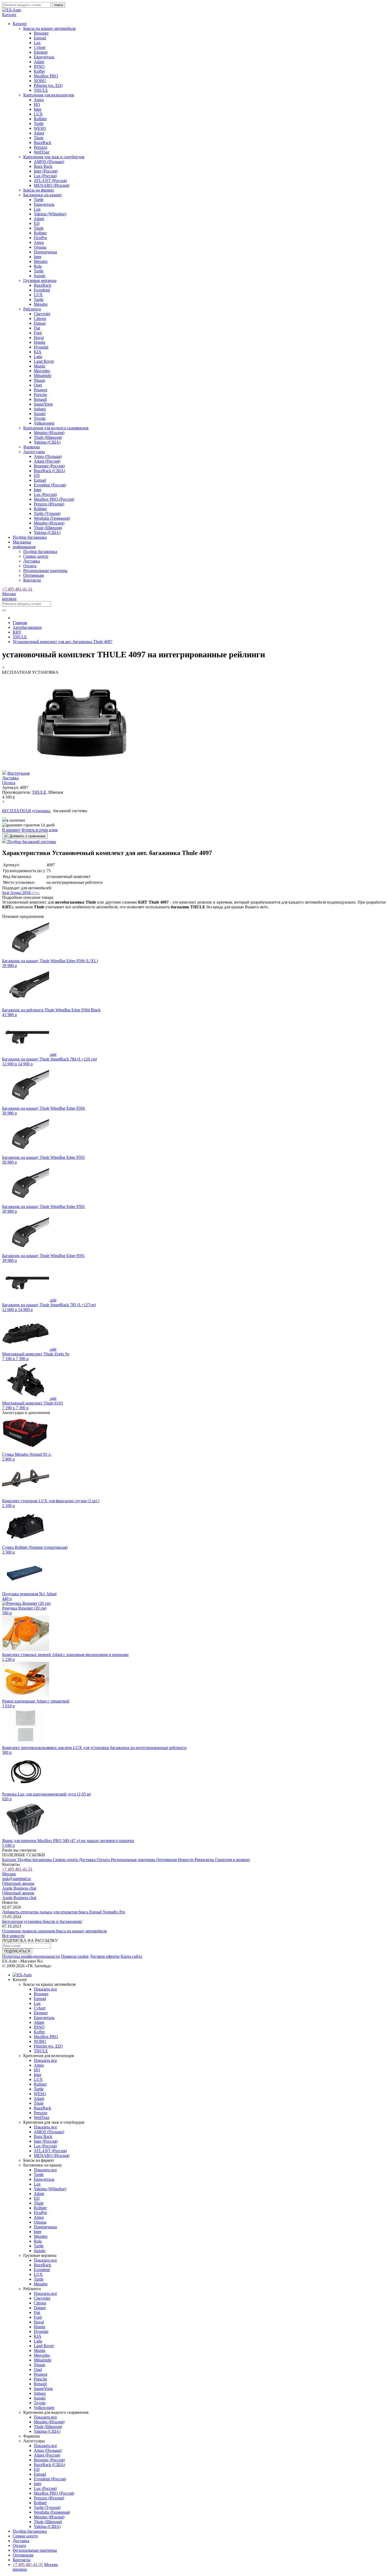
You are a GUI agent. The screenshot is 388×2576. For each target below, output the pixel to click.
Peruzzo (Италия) (49, 504)
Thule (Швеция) (48, 437)
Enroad (40, 38)
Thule (39, 138)
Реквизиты (205, 1860)
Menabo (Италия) (49, 433)
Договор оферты (105, 1956)
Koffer (39, 71)
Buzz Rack (43, 166)
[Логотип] (12, 10)
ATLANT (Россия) (50, 181)
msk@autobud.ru (16, 1879)
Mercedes (42, 371)
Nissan (39, 380)
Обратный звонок (18, 1883)
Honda (39, 342)
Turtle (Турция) (47, 513)
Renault (40, 399)
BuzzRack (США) (49, 471)
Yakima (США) (47, 442)
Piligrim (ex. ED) (48, 85)
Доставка (32, 561)
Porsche (40, 395)
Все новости (13, 1936)
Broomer (41, 33)
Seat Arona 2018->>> (20, 893)
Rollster (40, 119)
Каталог (10, 1860)
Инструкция (18, 773)
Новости (186, 1860)
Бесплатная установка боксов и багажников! (42, 1921)
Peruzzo (41, 147)
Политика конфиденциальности (31, 1956)
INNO (39, 66)
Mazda (39, 366)
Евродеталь (44, 57)
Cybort (40, 47)
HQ (37, 104)
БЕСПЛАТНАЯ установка (27, 811)
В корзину (11, 830)
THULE (41, 90)
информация (24, 547)
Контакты (32, 580)
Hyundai (41, 347)
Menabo (41, 261)
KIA (38, 352)
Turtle (39, 124)
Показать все (45, 1989)
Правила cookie (75, 1956)
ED (37, 223)
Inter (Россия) (46, 171)
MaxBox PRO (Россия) (54, 499)
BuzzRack (42, 143)
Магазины (22, 542)
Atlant (39, 62)
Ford (38, 333)
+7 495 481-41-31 (17, 589)
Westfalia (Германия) (52, 518)
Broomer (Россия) (49, 466)
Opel (38, 385)
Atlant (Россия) (47, 461)
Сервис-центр (36, 556)
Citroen (40, 318)
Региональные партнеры (45, 571)
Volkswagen (44, 423)
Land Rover (44, 361)
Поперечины (45, 252)
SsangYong (43, 404)
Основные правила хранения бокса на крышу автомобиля (54, 1931)
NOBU (40, 81)
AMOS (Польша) (49, 162)
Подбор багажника (30, 537)
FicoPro (40, 238)
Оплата (30, 566)
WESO (40, 128)
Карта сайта (131, 1956)
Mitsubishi (42, 376)
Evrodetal (42, 290)
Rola (38, 266)
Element (41, 52)
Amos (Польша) (48, 456)
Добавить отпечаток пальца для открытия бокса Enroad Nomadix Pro (64, 1912)
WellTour (42, 152)
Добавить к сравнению (27, 836)
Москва (9, 594)
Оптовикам (34, 575)
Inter (38, 109)
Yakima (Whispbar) (50, 214)
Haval (39, 338)
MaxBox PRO (46, 76)
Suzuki (40, 276)
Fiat (37, 328)
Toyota (40, 418)
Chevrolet (42, 314)
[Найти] (4, 610)
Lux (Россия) (45, 176)
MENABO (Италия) (52, 185)
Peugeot (41, 390)
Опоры (40, 247)
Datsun (40, 323)
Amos (39, 100)
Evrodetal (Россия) (50, 485)
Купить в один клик (40, 830)
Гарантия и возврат (233, 1860)
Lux (37, 43)
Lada (38, 357)
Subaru (40, 409)
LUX (38, 114)
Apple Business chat (19, 1888)
